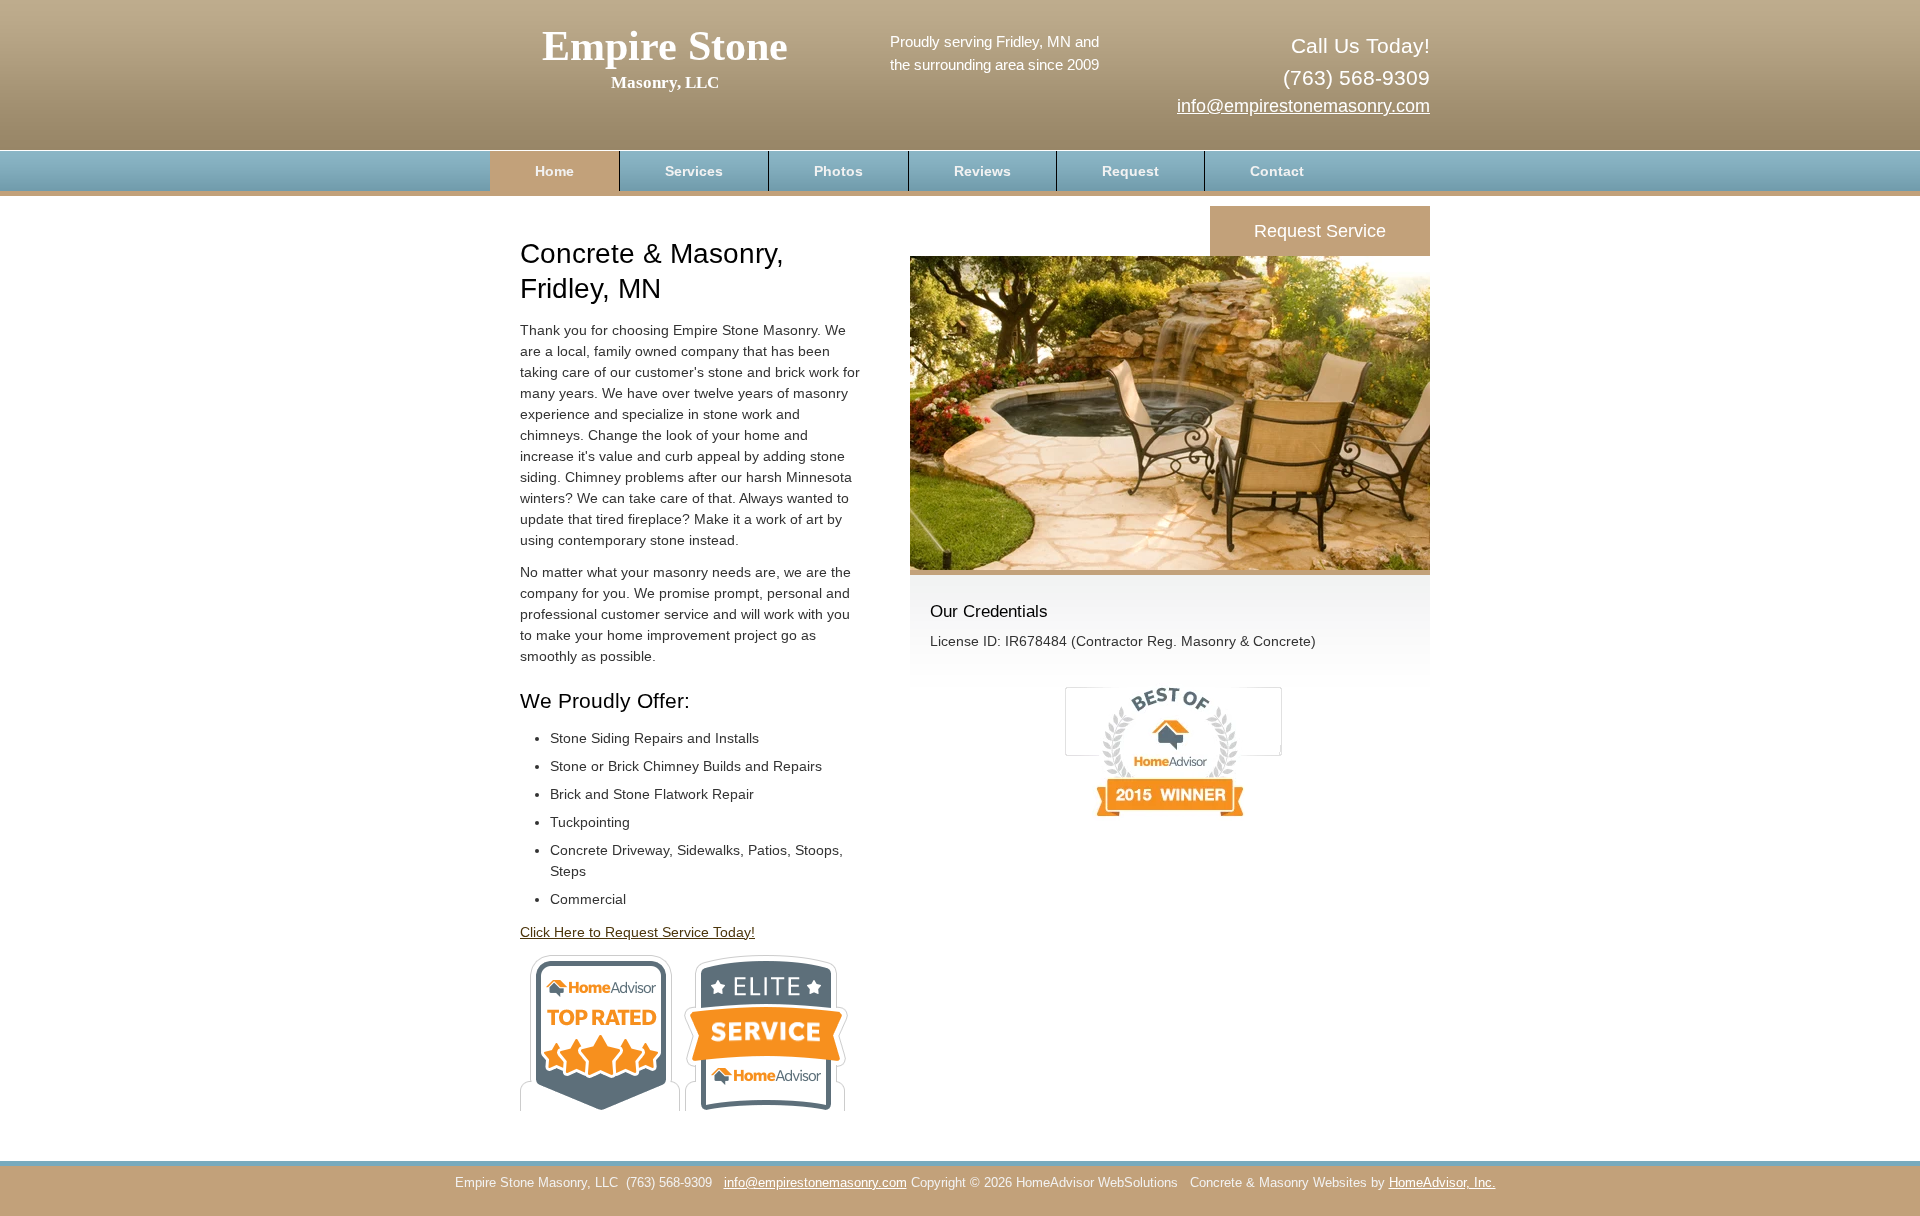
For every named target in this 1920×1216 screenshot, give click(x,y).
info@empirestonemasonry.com (1303, 106)
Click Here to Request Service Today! (637, 932)
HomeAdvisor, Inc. (1442, 1183)
